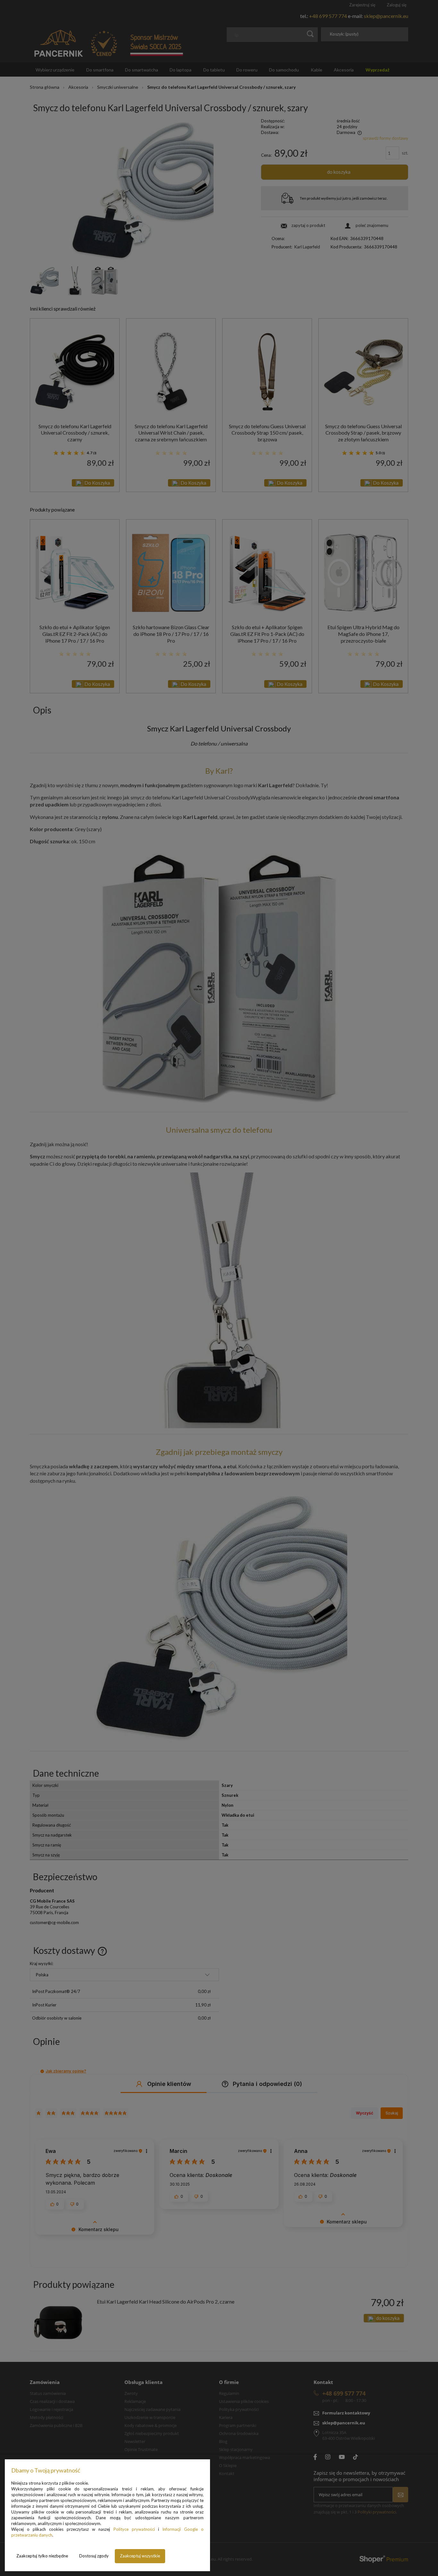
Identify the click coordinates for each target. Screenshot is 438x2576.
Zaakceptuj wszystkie (140, 2556)
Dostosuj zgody (94, 2556)
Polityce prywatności (134, 2529)
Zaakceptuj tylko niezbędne (42, 2556)
